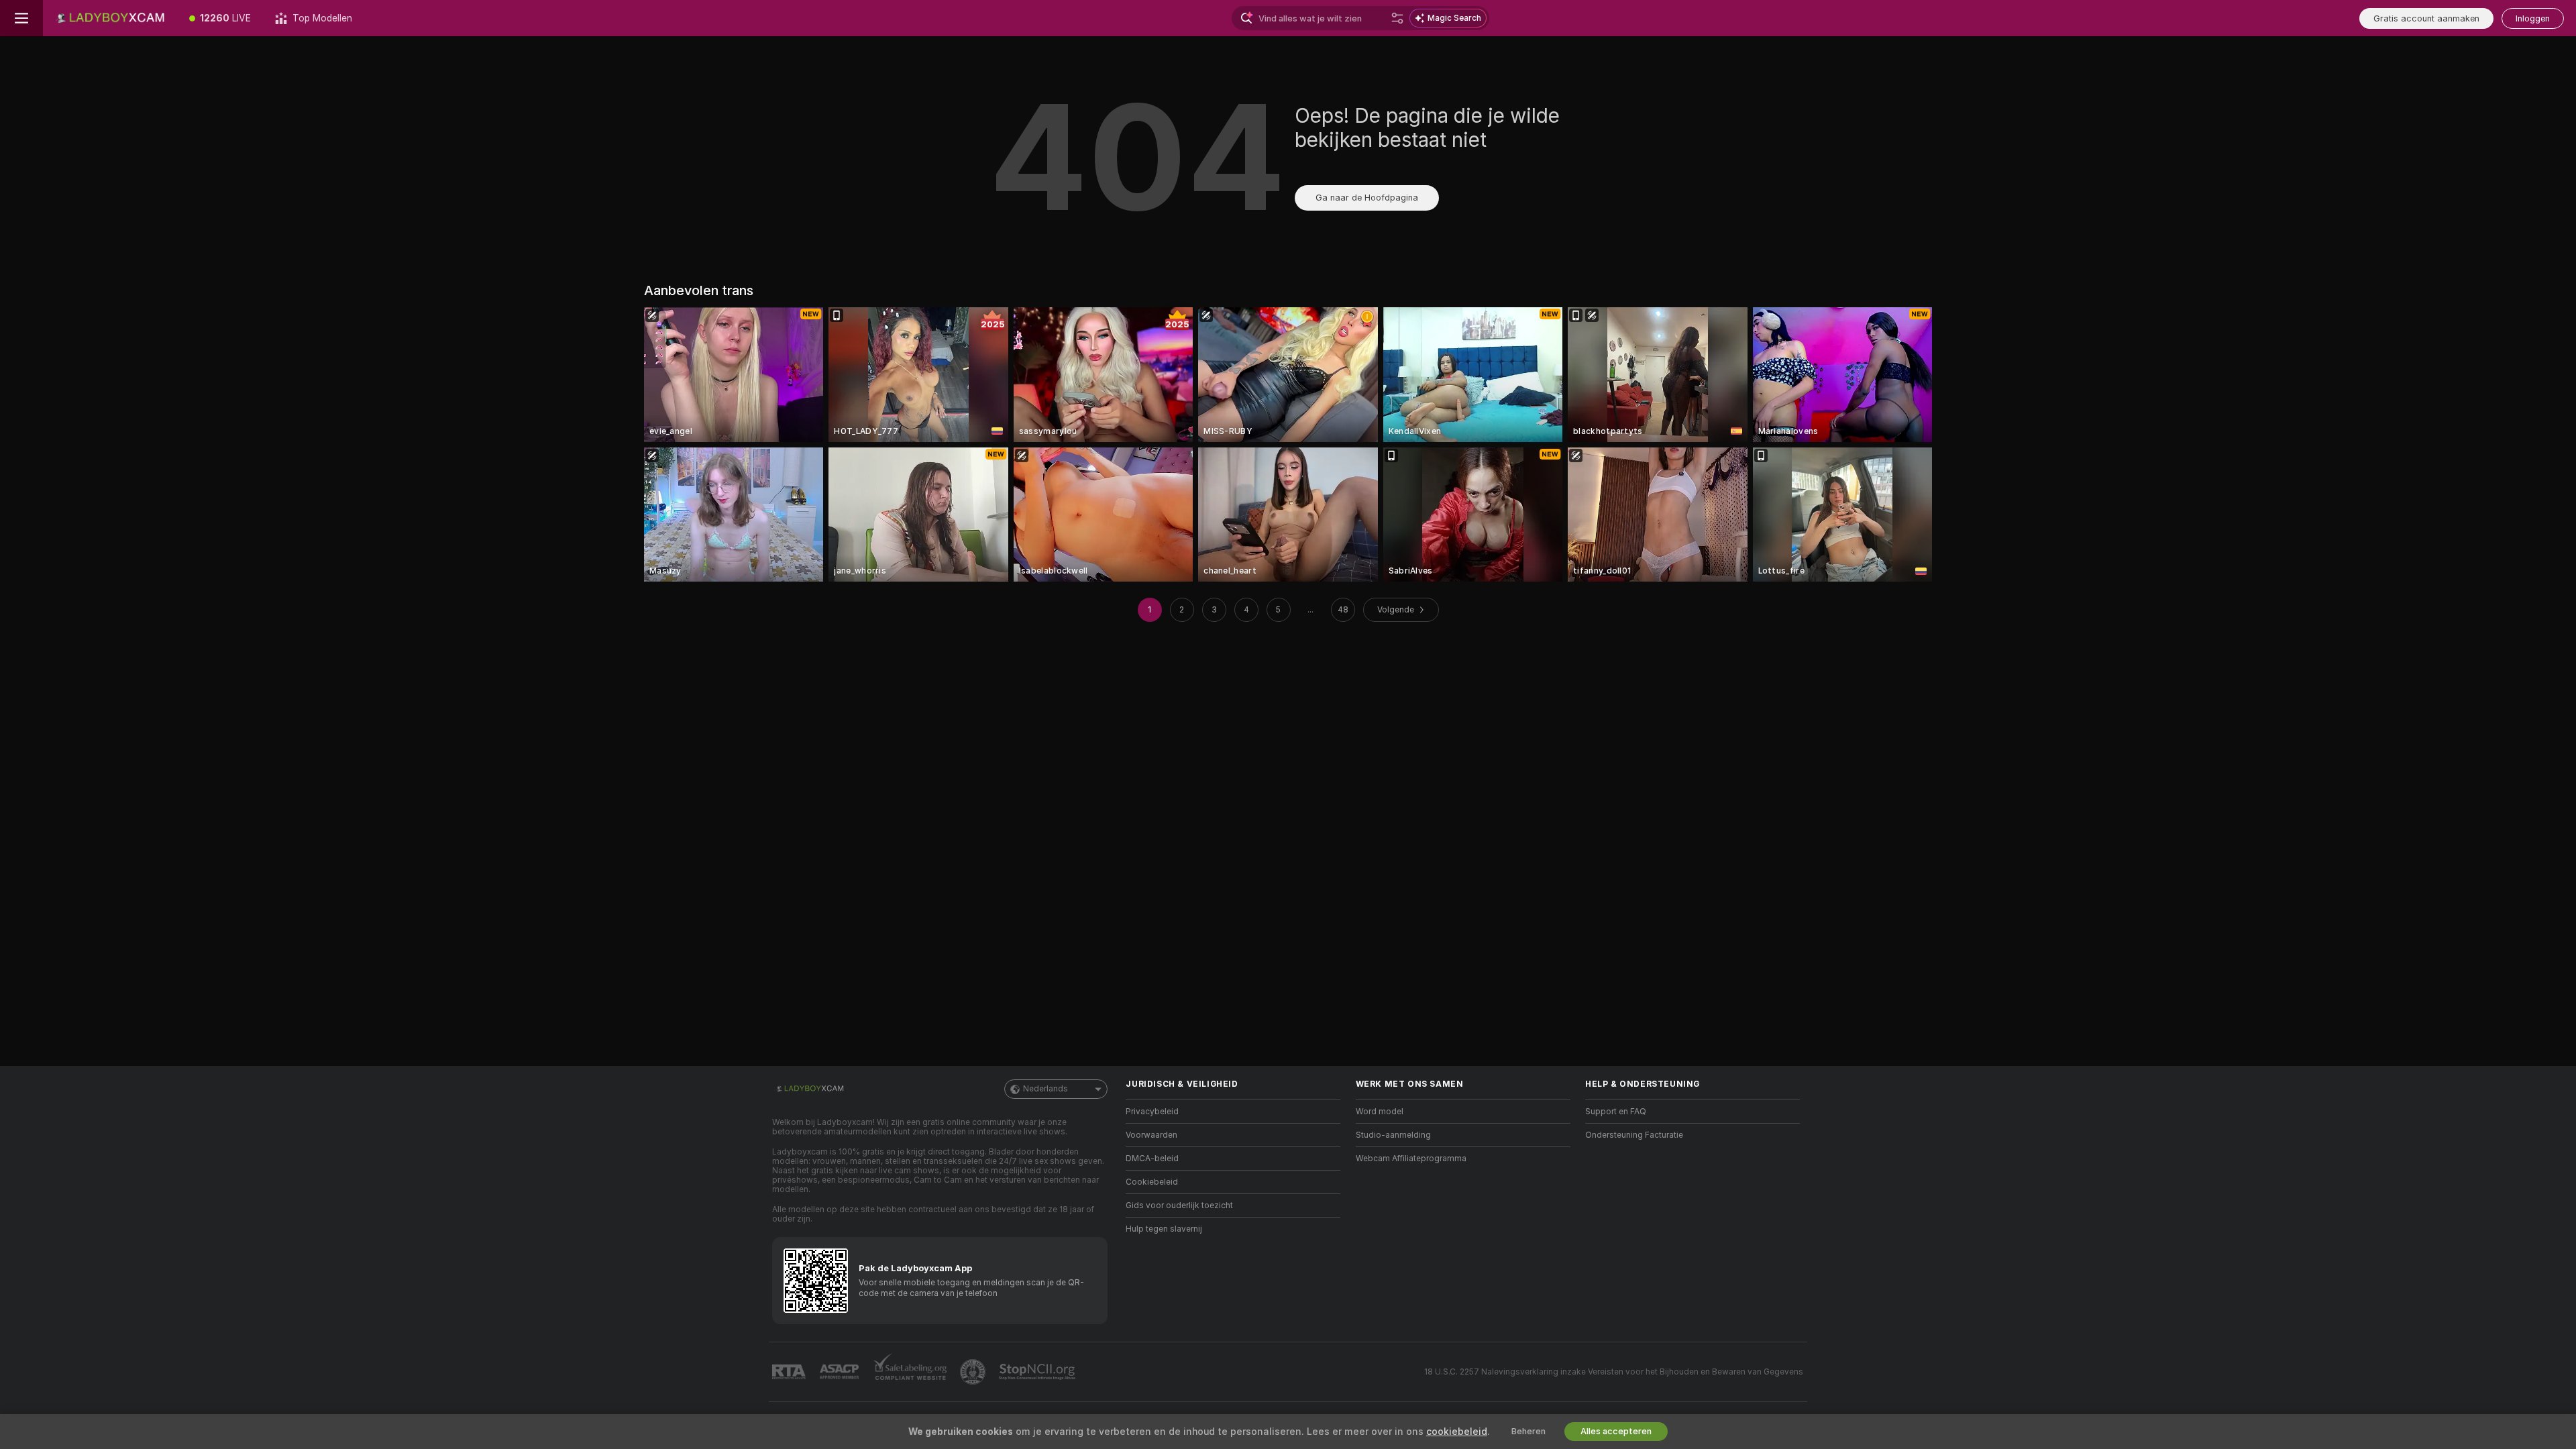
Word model (1380, 1112)
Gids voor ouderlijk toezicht (1179, 1205)
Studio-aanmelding (1393, 1135)
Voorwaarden (1151, 1135)
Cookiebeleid (1152, 1182)
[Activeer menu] (21, 18)
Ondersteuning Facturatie (1634, 1135)
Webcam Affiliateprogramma (1411, 1159)
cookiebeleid (1457, 1432)
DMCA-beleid (1152, 1159)
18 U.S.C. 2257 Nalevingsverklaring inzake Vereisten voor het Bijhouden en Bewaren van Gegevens (1614, 1372)
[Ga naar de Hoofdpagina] (110, 18)
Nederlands (1045, 1089)
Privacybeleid (1152, 1112)
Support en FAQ (1616, 1112)
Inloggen (2533, 18)
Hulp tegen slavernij (1164, 1229)
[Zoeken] (1397, 18)
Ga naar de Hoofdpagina (1367, 198)
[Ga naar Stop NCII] (1038, 1372)
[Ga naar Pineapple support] (974, 1372)
